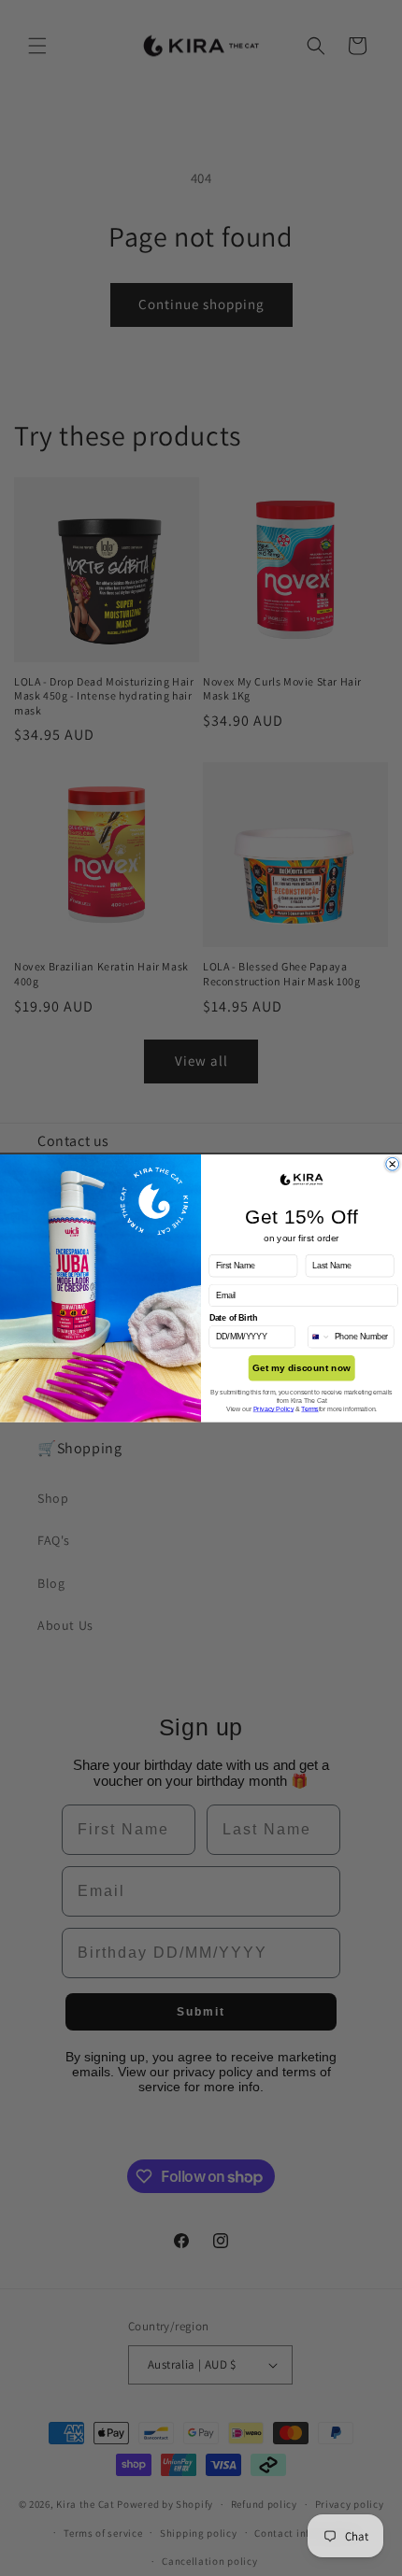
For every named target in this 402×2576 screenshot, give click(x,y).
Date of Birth (234, 1318)
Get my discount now (301, 1368)
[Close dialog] (393, 1164)
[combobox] (319, 1336)
